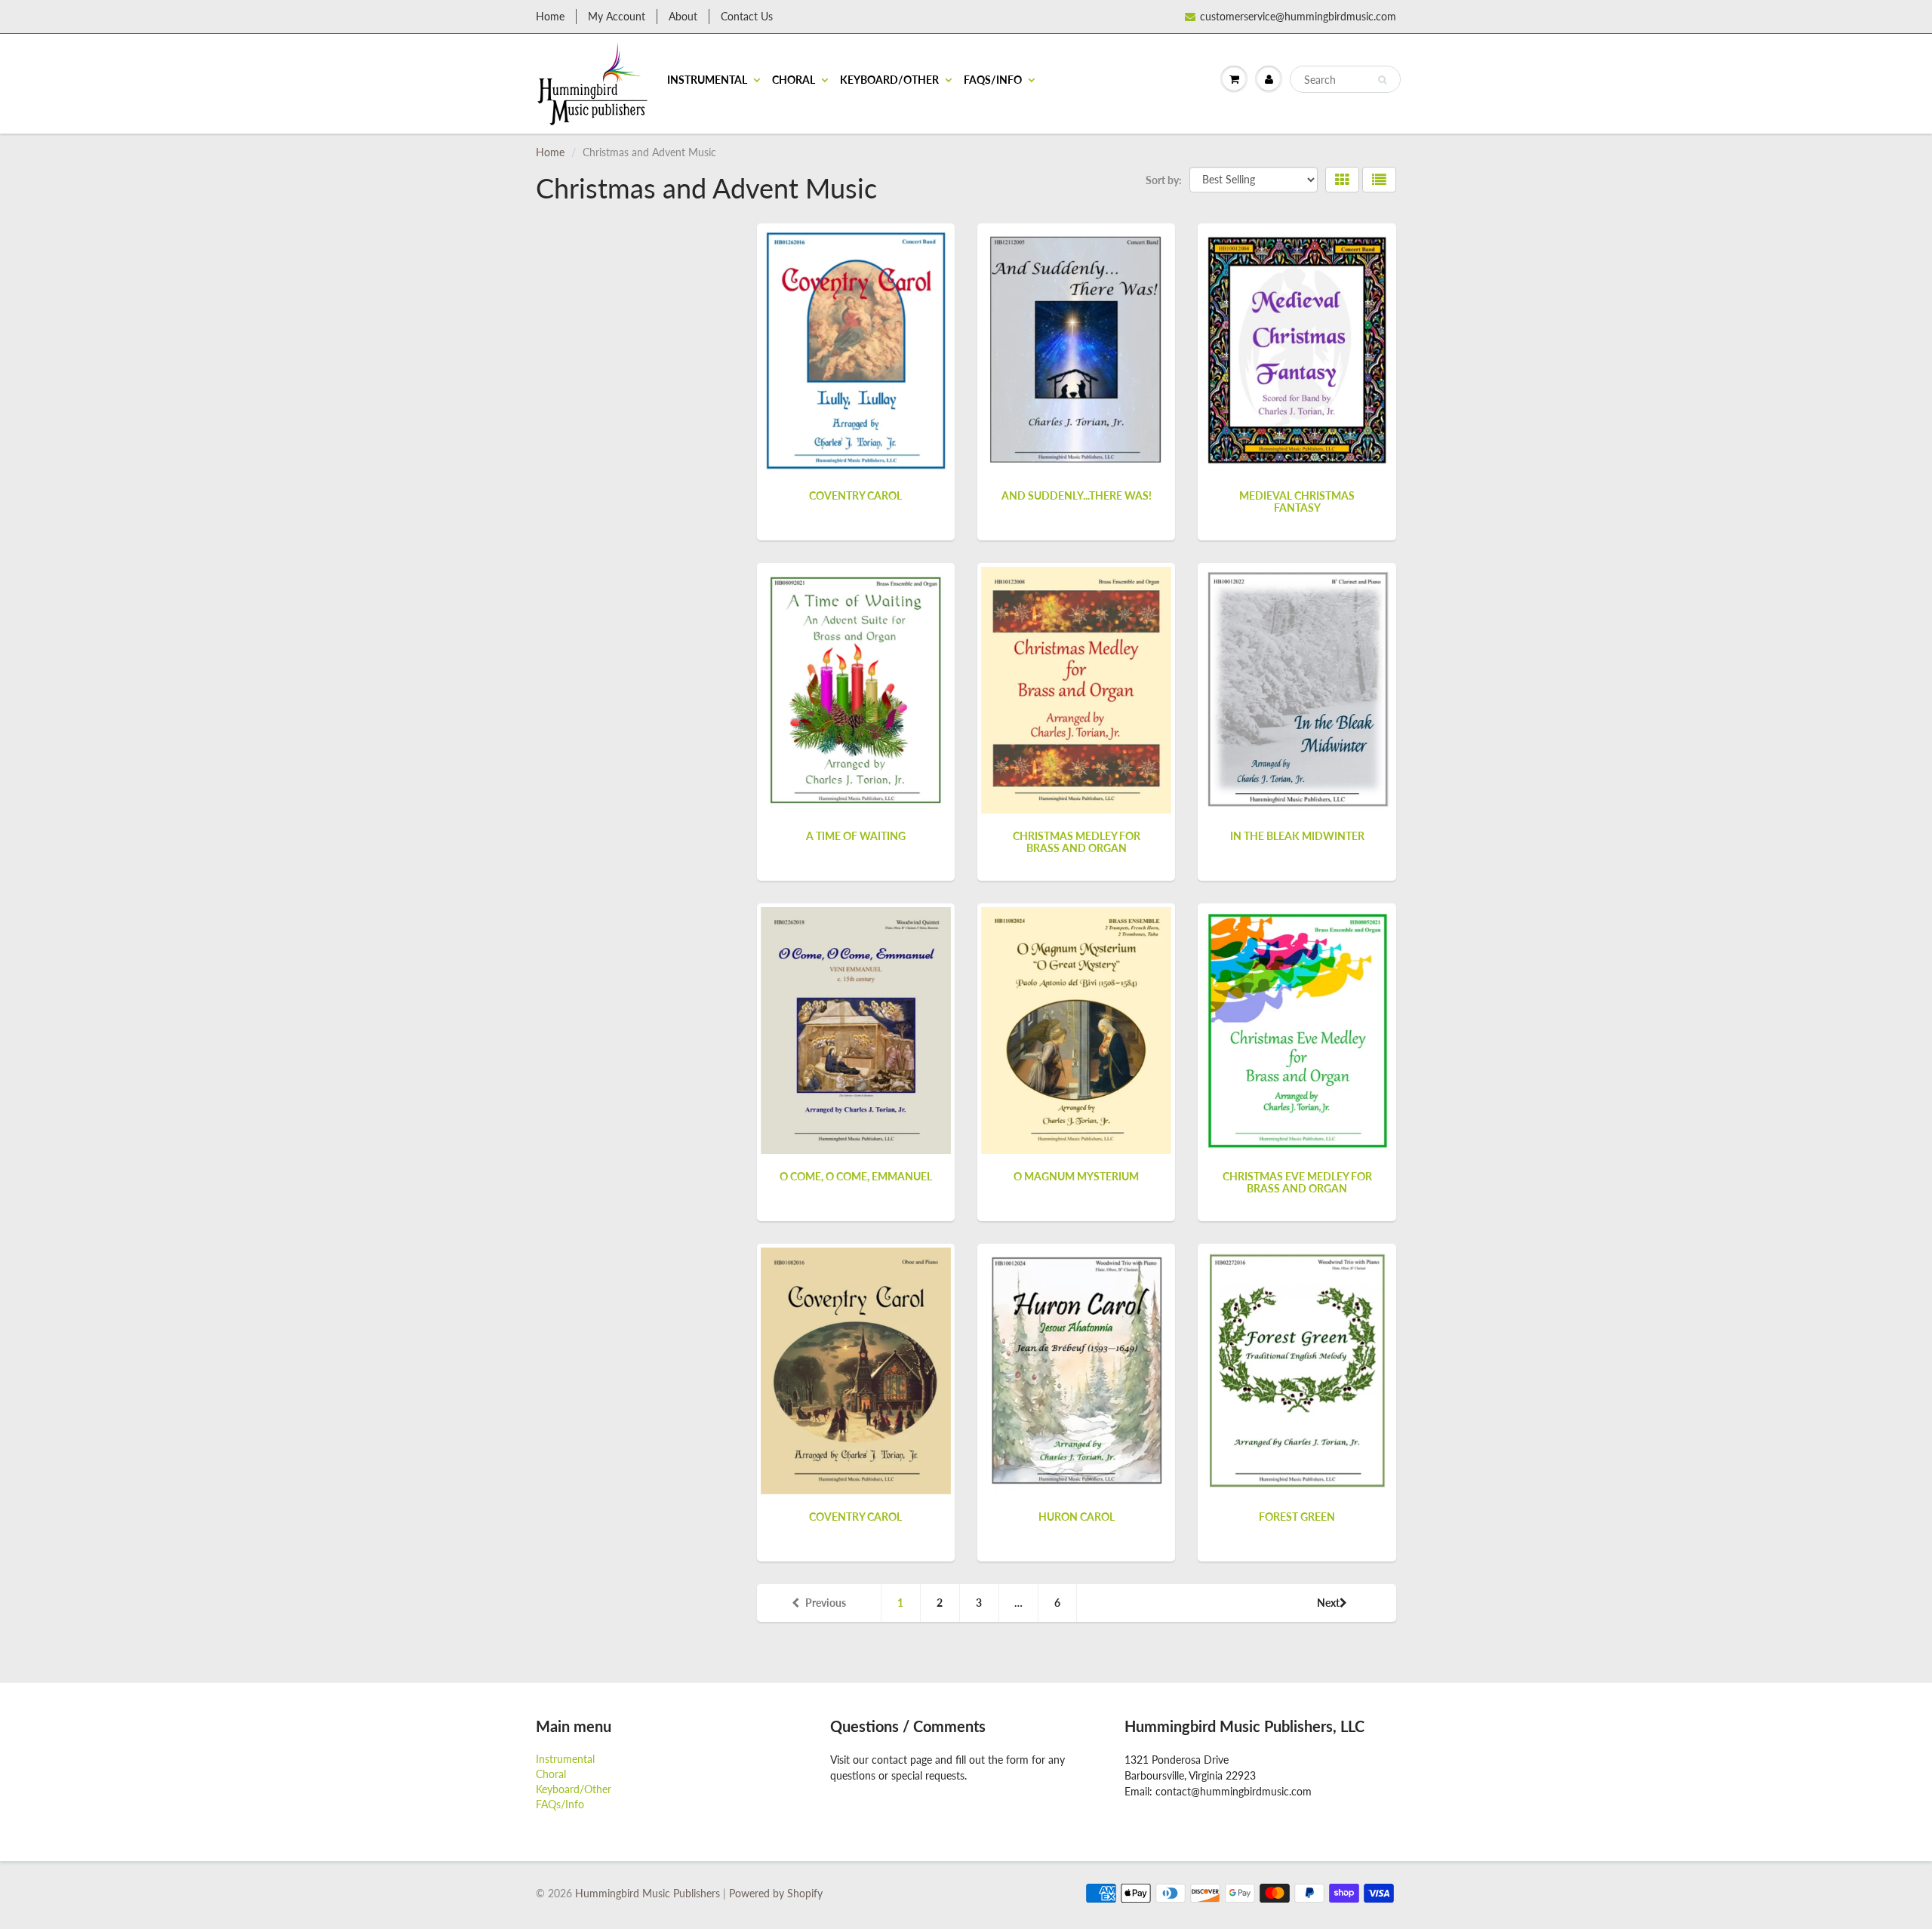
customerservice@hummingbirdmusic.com (1298, 16)
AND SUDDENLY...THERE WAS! (1077, 495)
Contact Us (747, 16)
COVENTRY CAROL (855, 495)
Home (550, 16)
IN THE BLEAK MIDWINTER (1297, 836)
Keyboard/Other (889, 80)
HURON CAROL (1077, 1517)
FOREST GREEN (1297, 1517)
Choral (794, 80)
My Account (617, 16)
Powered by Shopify (776, 1893)
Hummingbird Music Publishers (648, 1893)
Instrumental (707, 80)
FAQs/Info (993, 80)
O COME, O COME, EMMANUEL (856, 1176)
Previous (826, 1603)
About (683, 16)
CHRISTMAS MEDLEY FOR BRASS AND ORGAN (1077, 842)
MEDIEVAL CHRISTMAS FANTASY (1297, 501)
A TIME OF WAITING (856, 836)
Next (1328, 1603)
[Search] (1382, 80)
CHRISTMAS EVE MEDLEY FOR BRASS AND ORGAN (1297, 1182)
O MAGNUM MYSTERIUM (1076, 1176)
